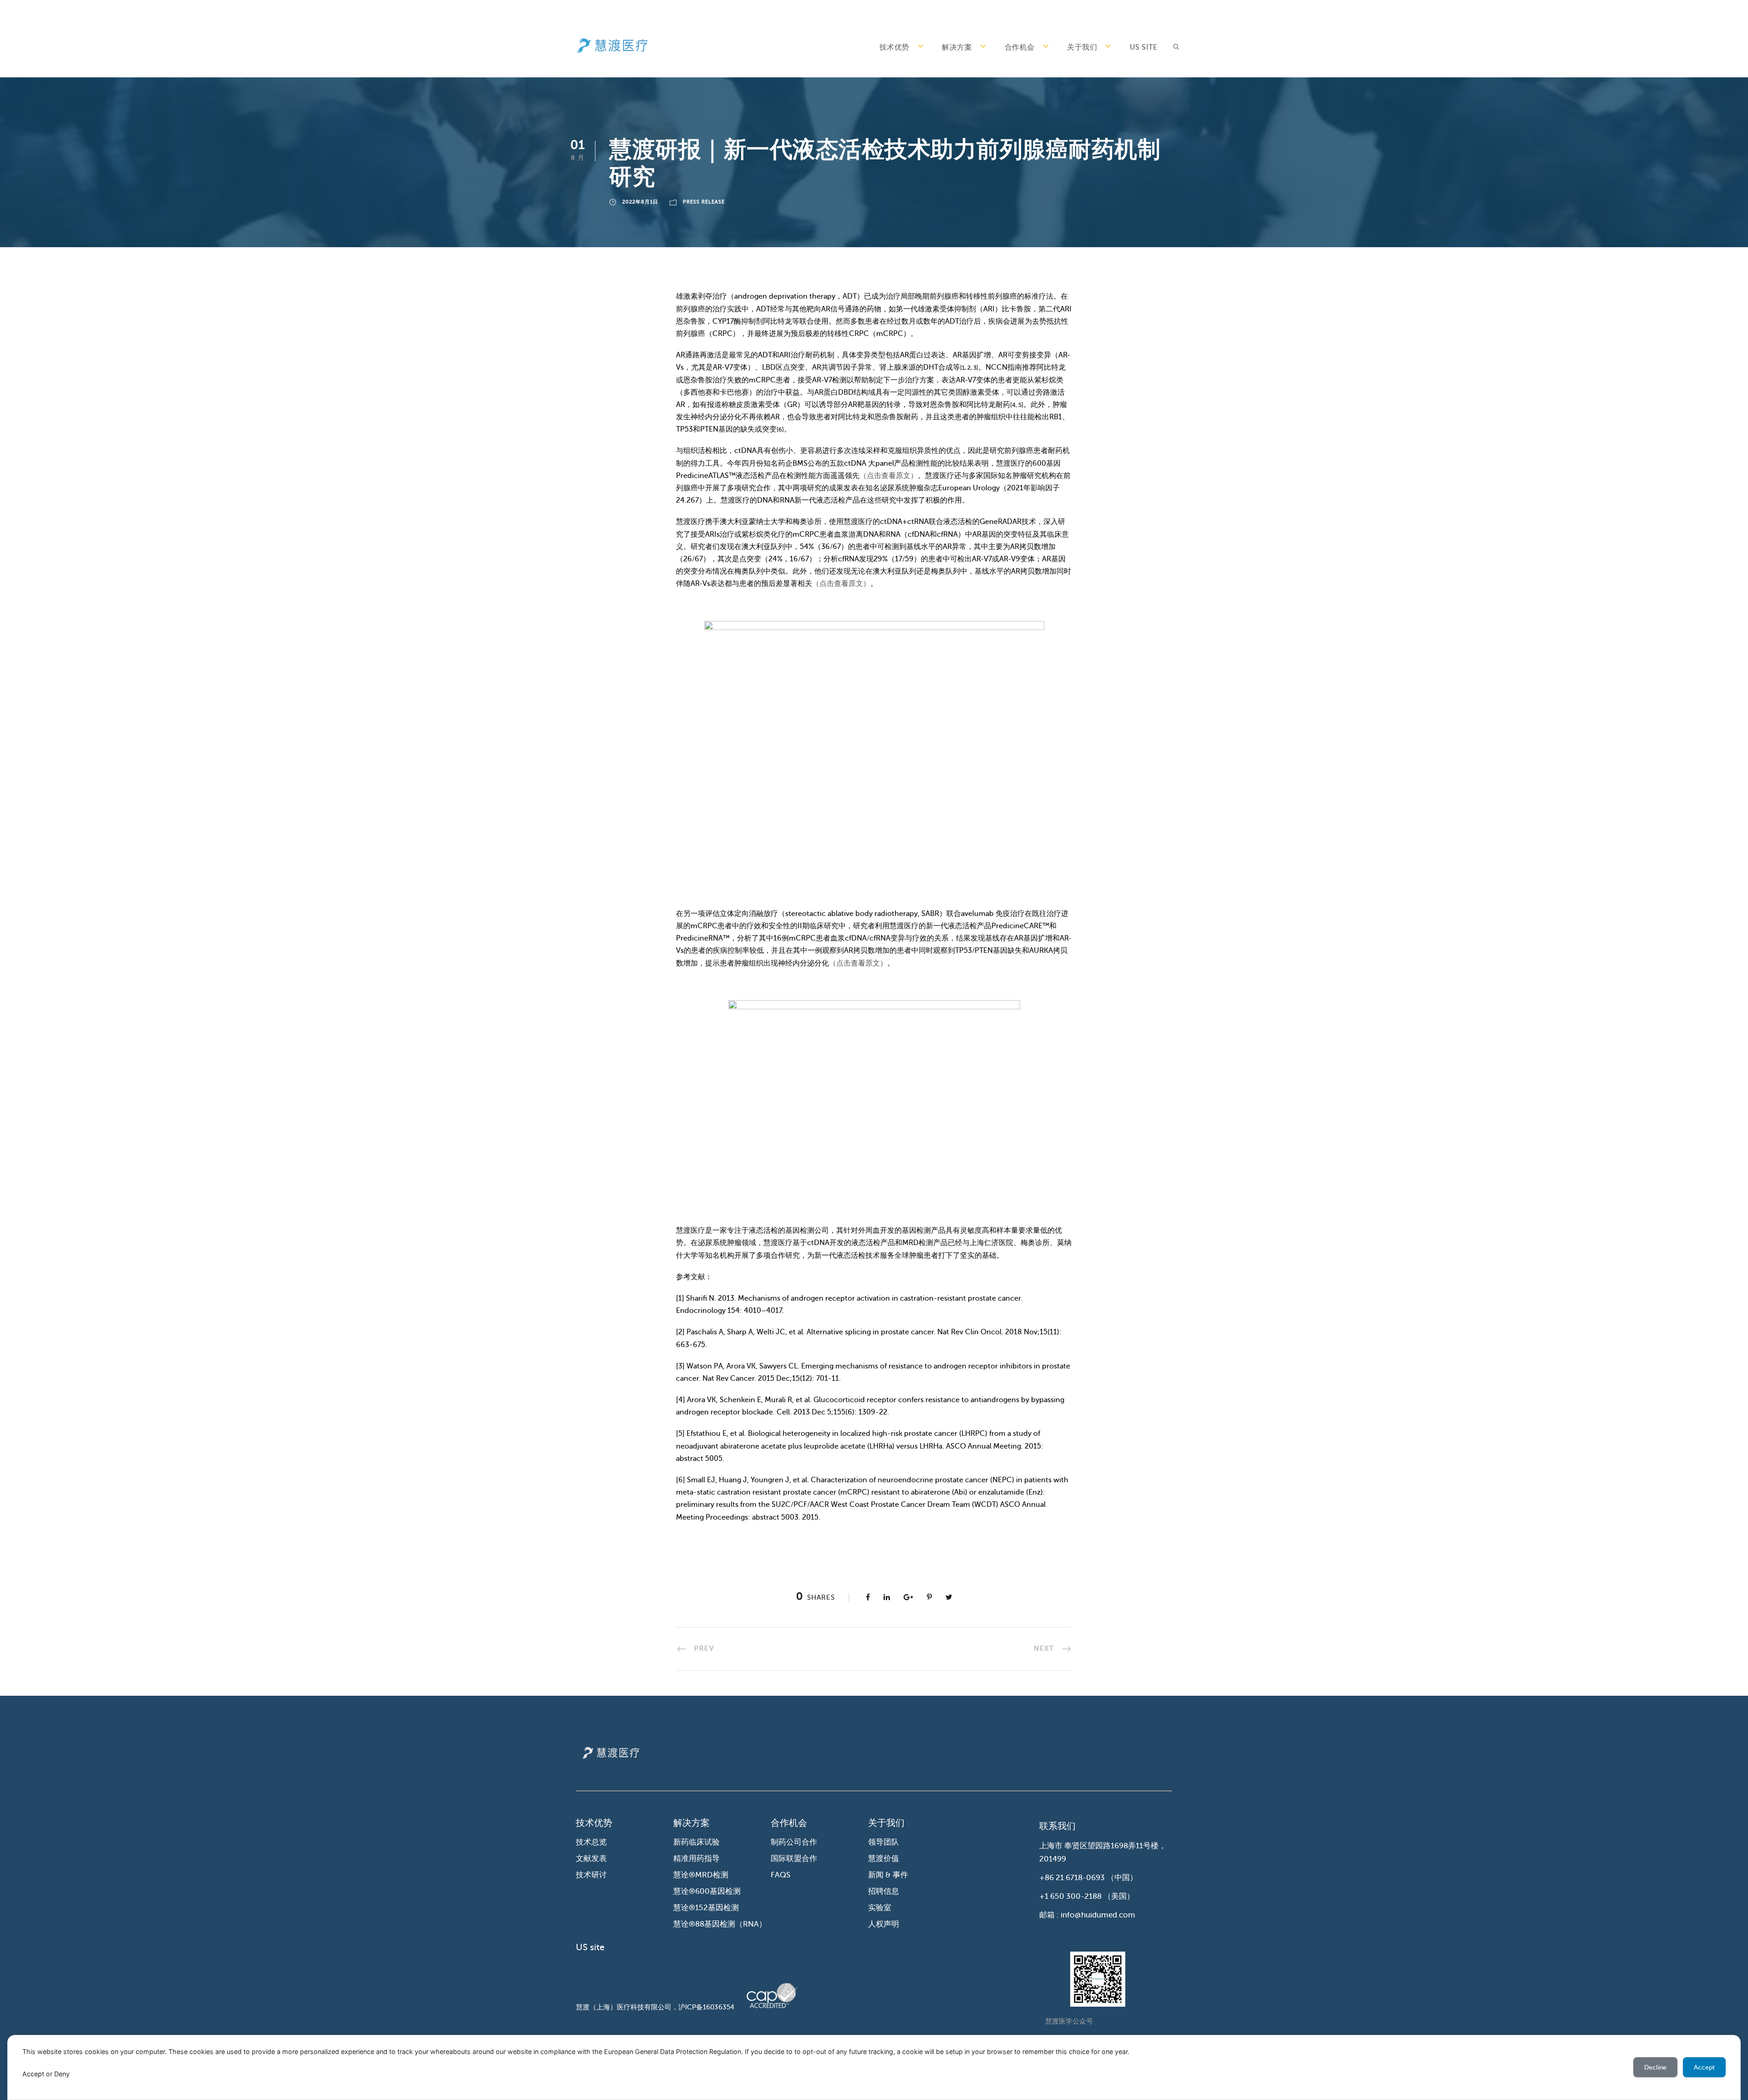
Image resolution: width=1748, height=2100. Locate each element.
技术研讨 (591, 1875)
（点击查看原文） (889, 476)
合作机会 (1020, 47)
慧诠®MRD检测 (701, 1875)
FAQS (780, 1875)
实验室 (880, 1908)
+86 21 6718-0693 (1072, 1878)
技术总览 (591, 1842)
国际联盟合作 (794, 1858)
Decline (1655, 2067)
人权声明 (884, 1924)
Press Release (704, 202)
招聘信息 (884, 1891)
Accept (1704, 2067)
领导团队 (884, 1842)
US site (1144, 47)
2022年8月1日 (640, 202)
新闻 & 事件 (888, 1875)
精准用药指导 (696, 1858)
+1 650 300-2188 (1070, 1896)
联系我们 (1057, 1826)
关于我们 (1082, 47)
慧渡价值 (884, 1858)
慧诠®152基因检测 (706, 1908)
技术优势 (894, 47)
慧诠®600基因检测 (707, 1891)
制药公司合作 (794, 1842)
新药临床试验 (696, 1842)
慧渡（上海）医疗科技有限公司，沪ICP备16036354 (655, 2007)
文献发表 (591, 1858)
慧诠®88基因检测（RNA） (720, 1924)
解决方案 (957, 47)
